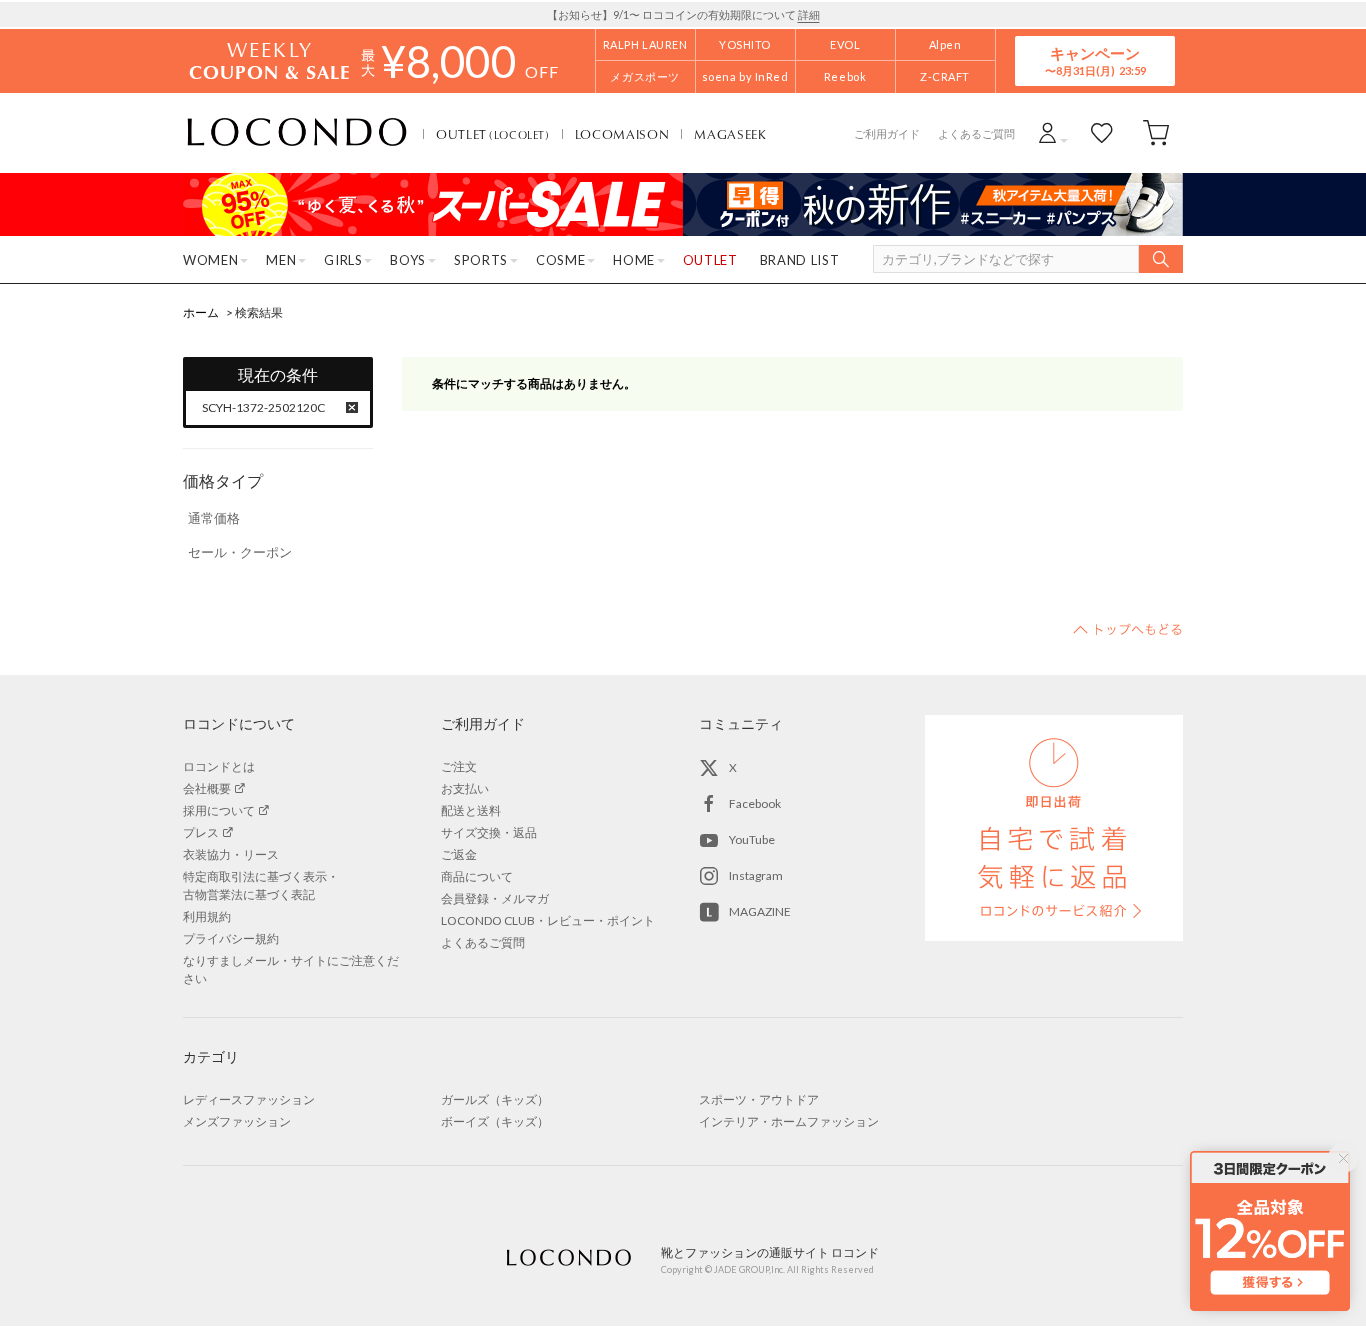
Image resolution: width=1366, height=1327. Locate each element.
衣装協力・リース (231, 854)
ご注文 (459, 766)
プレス (201, 832)
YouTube (752, 839)
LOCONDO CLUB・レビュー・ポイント (548, 920)
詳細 (809, 14)
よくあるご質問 (976, 133)
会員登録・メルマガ (495, 898)
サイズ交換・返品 (489, 832)
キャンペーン (1095, 60)
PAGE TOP (1128, 629)
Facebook (755, 803)
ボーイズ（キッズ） (495, 1121)
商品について (477, 876)
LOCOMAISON (622, 134)
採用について (219, 810)
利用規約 (207, 916)
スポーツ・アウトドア (759, 1099)
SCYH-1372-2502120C (263, 407)
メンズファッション (237, 1121)
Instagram (756, 875)
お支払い (465, 788)
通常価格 (214, 518)
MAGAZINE (760, 911)
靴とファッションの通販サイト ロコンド (297, 133)
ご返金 (459, 854)
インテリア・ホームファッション (789, 1121)
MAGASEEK (730, 134)
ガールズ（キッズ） (495, 1099)
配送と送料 (471, 810)
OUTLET (493, 134)
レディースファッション (249, 1099)
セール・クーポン (240, 552)
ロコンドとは (219, 766)
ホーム (201, 312)
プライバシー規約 (231, 938)
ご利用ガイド (887, 133)
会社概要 (207, 788)
